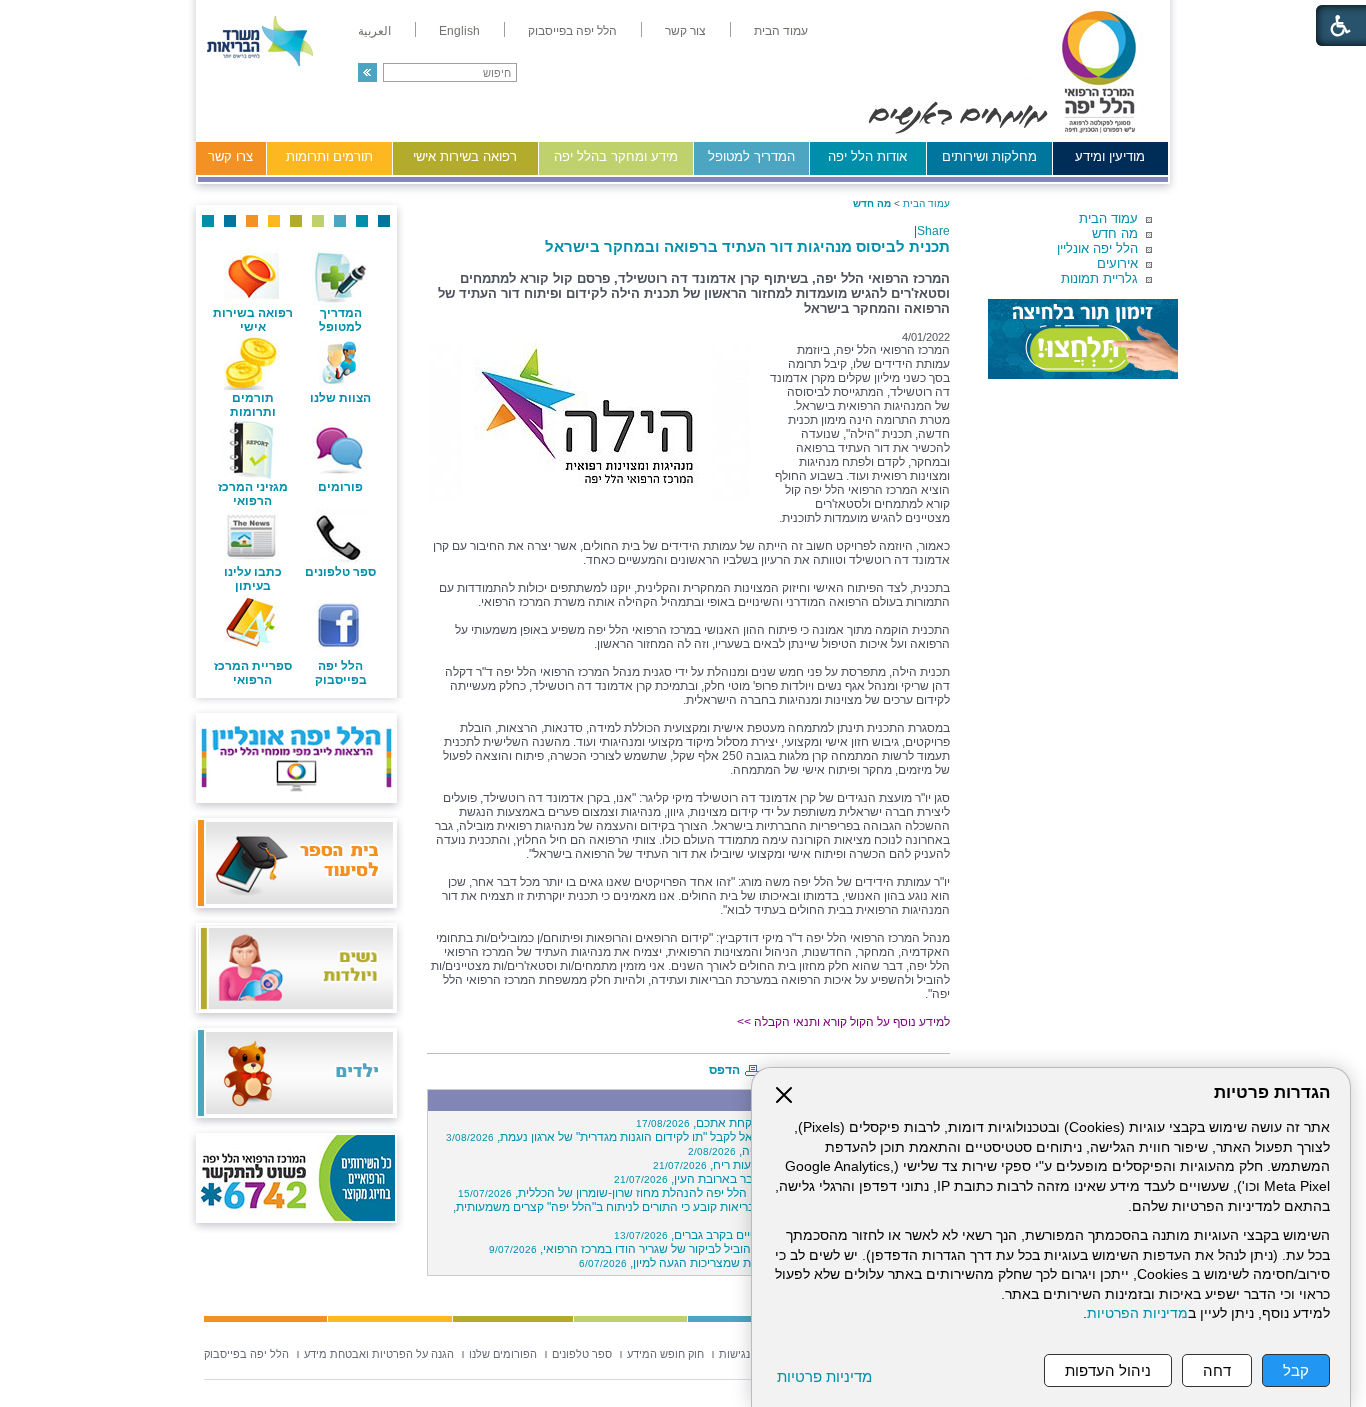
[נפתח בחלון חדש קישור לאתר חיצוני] (1083, 339)
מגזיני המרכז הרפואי (253, 494)
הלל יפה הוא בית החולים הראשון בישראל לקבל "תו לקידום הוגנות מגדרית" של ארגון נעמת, (695, 1137)
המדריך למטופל (751, 156)
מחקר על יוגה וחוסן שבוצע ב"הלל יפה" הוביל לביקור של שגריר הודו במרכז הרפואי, (716, 1249)
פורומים (340, 487)
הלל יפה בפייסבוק (341, 673)
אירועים (1117, 263)
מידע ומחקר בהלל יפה (616, 156)
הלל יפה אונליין (1097, 248)
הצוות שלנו (340, 398)
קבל (1296, 1370)
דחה (1217, 1370)
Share (933, 231)
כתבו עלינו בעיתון (253, 579)
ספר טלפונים (340, 572)
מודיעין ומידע (1110, 156)
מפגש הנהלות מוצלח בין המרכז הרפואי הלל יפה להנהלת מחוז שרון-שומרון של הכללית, (701, 1193)
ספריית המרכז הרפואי (253, 673)
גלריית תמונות (1099, 278)
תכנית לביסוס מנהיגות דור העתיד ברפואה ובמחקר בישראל (747, 246)
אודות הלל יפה (867, 156)
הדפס (724, 1070)
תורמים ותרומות (329, 156)
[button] (367, 72)
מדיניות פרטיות (824, 1376)
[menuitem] (781, 31)
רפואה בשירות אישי (465, 156)
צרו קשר (230, 156)
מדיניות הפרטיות (1137, 1313)
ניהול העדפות (1108, 1370)
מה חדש (1115, 233)
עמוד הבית (1108, 218)
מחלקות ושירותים (989, 156)
